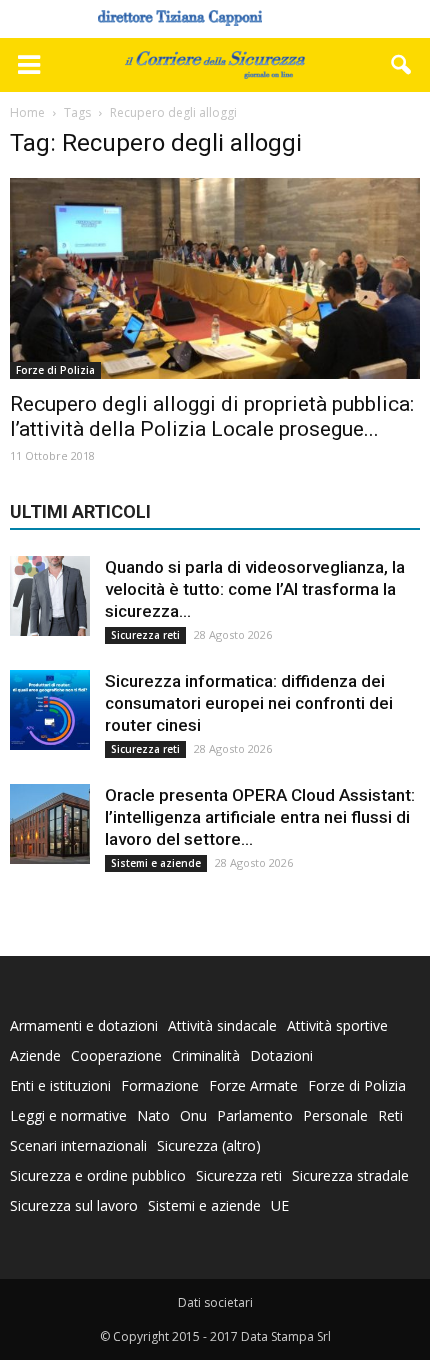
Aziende (35, 1055)
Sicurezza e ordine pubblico (98, 1175)
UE (280, 1205)
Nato (153, 1115)
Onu (193, 1115)
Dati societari (215, 1302)
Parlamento (255, 1115)
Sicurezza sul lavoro (74, 1205)
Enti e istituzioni (60, 1085)
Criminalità (206, 1055)
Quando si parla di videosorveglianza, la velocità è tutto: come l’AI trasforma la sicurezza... (255, 589)
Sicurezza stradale (350, 1175)
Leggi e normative (68, 1115)
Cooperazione (116, 1055)
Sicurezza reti (145, 635)
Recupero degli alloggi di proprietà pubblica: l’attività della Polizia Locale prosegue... (212, 416)
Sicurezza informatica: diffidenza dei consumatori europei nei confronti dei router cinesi (249, 703)
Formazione (160, 1085)
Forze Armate (253, 1085)
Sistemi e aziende (156, 863)
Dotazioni (281, 1055)
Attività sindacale (222, 1025)
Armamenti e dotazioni (84, 1025)
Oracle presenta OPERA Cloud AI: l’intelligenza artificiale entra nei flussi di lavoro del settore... (260, 817)
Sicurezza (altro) (209, 1145)
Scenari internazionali (78, 1145)
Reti (390, 1115)
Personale (335, 1115)
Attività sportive (337, 1025)
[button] (402, 65)
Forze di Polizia (55, 370)
